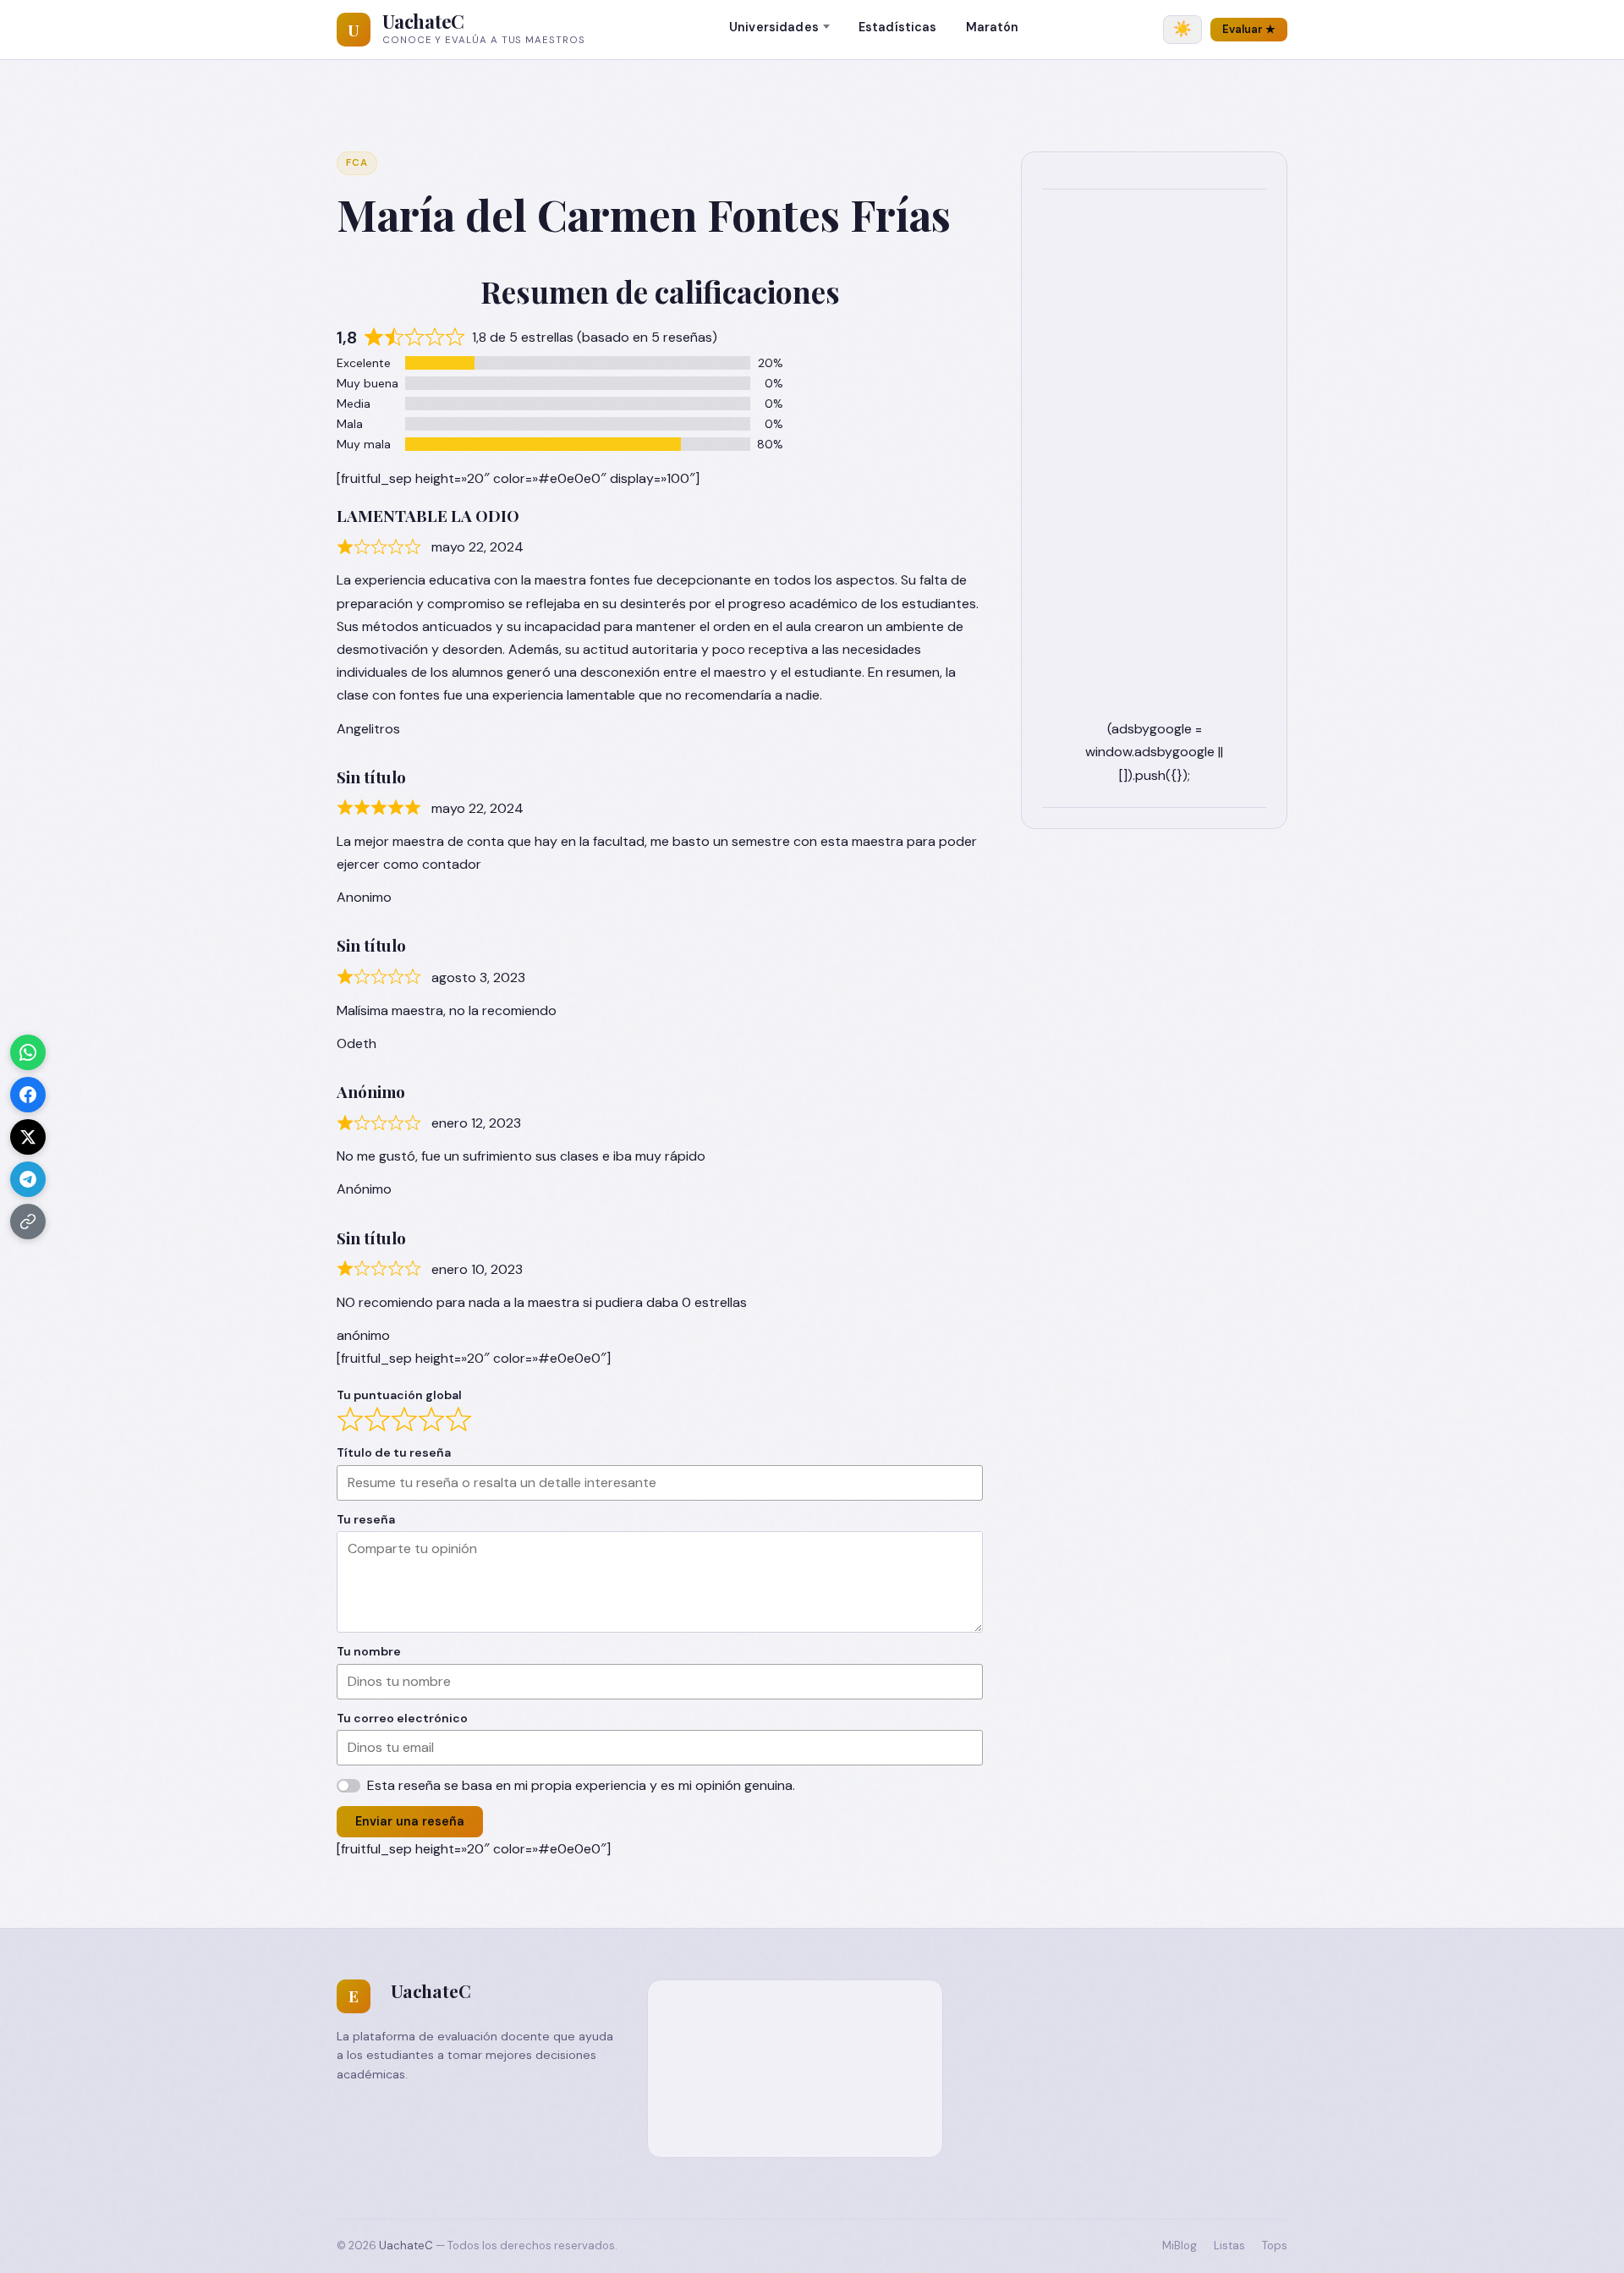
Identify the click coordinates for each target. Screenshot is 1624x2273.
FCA (357, 163)
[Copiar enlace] (28, 1222)
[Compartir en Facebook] (28, 1095)
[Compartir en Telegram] (28, 1179)
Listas (1229, 2246)
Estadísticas (898, 27)
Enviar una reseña (410, 1821)
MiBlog (1180, 2246)
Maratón (993, 27)
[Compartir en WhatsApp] (28, 1052)
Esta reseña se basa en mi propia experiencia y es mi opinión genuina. (581, 1785)
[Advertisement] (1154, 464)
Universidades (774, 27)
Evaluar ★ (1249, 29)
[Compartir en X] (28, 1137)
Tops (1275, 2246)
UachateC (423, 21)
